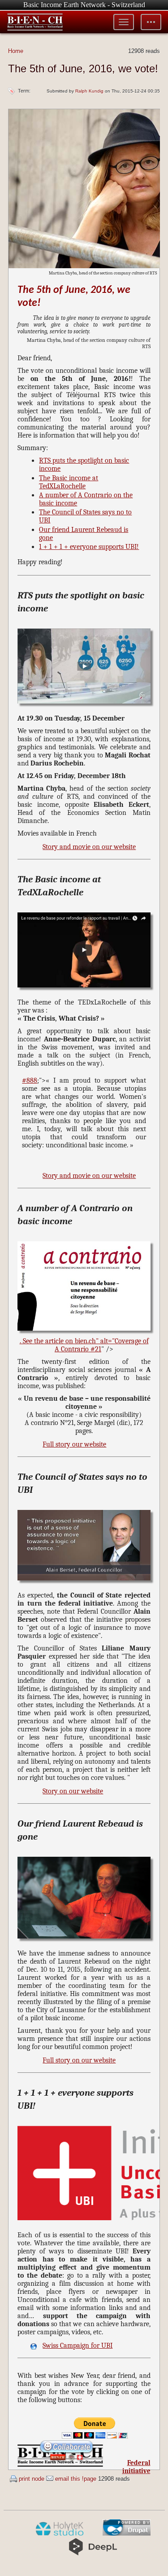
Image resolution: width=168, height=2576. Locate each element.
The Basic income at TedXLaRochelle (69, 482)
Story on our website (73, 1791)
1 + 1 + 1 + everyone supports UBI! (89, 547)
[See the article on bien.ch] (84, 706)
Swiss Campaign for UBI (78, 2346)
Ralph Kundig (89, 91)
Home (16, 51)
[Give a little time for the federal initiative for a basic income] (67, 2461)
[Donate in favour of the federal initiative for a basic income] (95, 2436)
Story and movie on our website (89, 847)
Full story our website (74, 1444)
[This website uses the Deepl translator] (93, 2554)
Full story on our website (79, 2060)
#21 (96, 1349)
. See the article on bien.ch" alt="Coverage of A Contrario (84, 1345)
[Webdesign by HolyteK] (59, 2534)
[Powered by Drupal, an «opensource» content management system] (127, 2534)
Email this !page (76, 2479)
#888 (30, 1080)
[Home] (35, 22)
